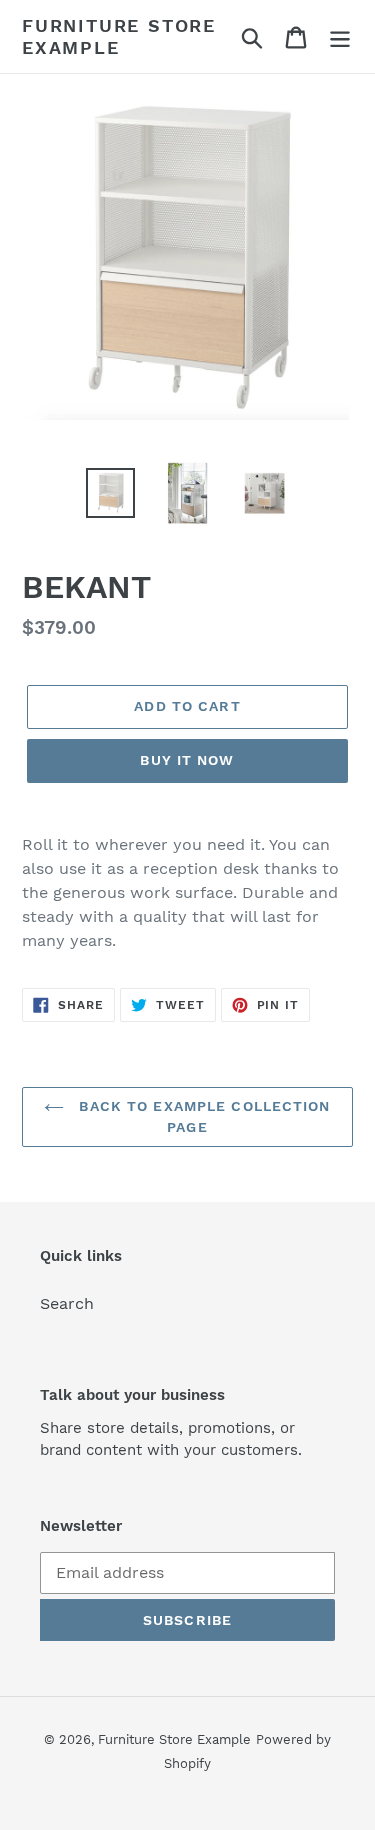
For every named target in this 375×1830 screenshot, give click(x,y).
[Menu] (340, 36)
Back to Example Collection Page (202, 1116)
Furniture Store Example (119, 36)
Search (67, 1303)
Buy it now (187, 760)
